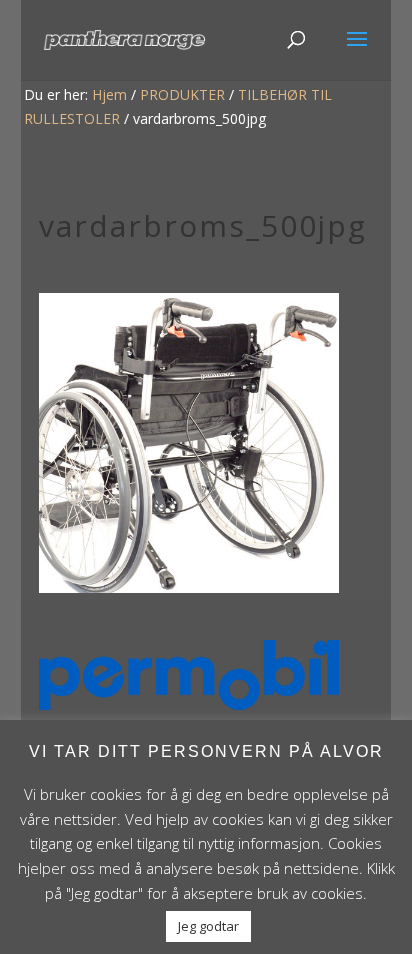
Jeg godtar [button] (208, 926)
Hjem (109, 94)
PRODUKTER (182, 94)
